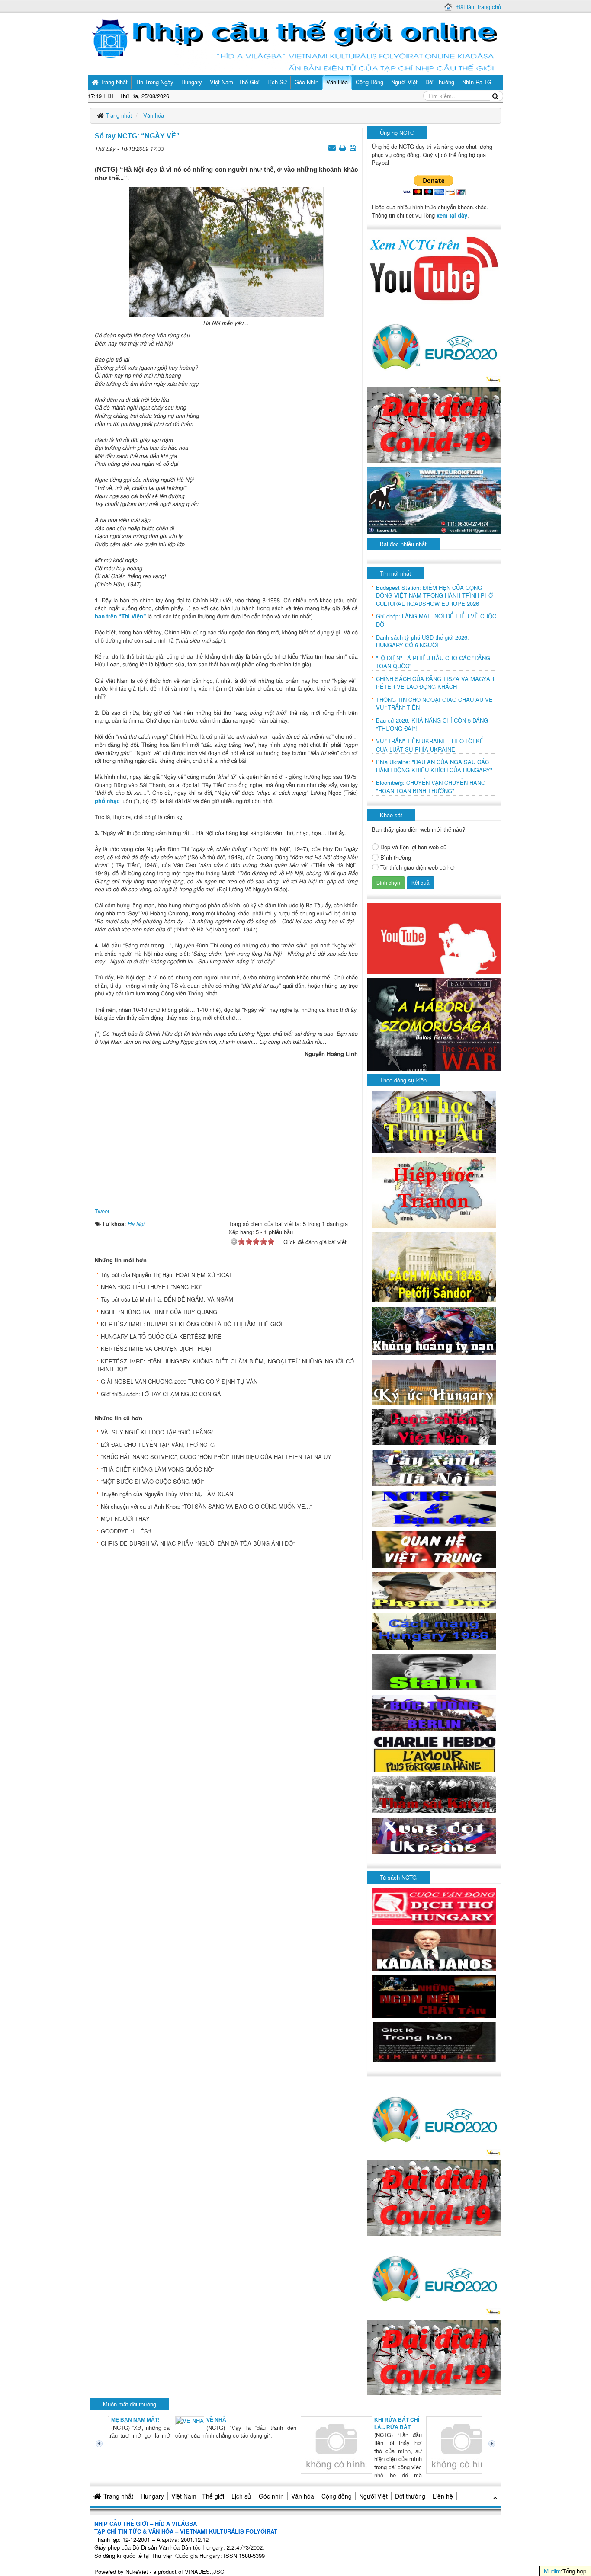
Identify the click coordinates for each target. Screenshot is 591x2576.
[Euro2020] (434, 344)
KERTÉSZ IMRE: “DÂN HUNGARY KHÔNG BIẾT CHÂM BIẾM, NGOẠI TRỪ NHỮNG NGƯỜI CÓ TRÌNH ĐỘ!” (225, 1365)
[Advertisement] (226, 1121)
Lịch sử (241, 2496)
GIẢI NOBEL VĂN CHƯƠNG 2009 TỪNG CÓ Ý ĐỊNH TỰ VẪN (179, 1381)
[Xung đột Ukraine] (434, 1835)
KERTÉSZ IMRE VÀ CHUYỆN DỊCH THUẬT (157, 1349)
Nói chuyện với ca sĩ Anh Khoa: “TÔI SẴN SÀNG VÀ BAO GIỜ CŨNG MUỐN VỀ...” (206, 1506)
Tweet (102, 1211)
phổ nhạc (107, 801)
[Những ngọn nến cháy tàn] (434, 1995)
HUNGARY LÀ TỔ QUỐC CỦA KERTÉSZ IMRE (161, 1336)
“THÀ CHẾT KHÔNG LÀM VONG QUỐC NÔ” (157, 1469)
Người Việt (373, 2496)
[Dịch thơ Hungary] (434, 1906)
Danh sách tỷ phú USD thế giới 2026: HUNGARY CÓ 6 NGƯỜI (422, 642)
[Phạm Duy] (434, 1589)
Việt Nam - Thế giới (198, 2496)
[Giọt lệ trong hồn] (434, 2041)
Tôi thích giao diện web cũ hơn (418, 867)
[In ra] (344, 147)
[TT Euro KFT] (434, 500)
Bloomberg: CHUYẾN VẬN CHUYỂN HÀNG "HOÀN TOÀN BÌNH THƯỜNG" (431, 787)
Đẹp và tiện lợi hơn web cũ (413, 847)
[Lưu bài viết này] (354, 147)
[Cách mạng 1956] (434, 1630)
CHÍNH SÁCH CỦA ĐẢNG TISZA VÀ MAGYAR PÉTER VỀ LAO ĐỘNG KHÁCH (435, 683)
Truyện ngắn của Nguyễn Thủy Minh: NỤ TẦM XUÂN (167, 1494)
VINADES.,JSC (204, 2571)
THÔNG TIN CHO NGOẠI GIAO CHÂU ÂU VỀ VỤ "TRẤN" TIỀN (434, 704)
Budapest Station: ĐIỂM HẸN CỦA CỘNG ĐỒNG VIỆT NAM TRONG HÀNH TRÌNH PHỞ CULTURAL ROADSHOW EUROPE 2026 (434, 596)
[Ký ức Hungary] (434, 1381)
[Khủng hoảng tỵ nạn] (434, 1330)
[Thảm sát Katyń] (434, 1794)
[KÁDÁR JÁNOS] (434, 1949)
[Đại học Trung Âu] (434, 1121)
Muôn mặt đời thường (130, 2404)
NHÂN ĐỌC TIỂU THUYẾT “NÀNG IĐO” (151, 1287)
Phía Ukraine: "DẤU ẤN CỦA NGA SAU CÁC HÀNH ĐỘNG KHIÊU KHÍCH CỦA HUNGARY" (434, 766)
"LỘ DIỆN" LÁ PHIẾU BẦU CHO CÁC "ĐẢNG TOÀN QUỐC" (433, 662)
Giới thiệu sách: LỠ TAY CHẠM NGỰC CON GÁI (162, 1394)
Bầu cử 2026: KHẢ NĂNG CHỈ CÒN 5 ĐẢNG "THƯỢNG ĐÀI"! (432, 725)
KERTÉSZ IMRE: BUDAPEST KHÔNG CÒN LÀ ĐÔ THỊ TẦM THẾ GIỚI (192, 1324)
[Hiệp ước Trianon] (434, 1192)
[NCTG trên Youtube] (434, 267)
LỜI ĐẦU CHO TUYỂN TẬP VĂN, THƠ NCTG (158, 1445)
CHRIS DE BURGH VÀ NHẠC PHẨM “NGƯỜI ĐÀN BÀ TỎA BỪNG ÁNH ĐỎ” (198, 1543)
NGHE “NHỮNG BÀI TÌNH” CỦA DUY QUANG (159, 1312)
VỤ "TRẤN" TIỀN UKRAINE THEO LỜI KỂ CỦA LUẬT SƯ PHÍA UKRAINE (430, 745)
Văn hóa (303, 2496)
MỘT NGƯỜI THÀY (125, 1518)
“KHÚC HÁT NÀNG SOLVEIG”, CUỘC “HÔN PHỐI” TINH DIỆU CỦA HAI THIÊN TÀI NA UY (216, 1457)
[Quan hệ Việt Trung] (434, 1549)
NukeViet (137, 2571)
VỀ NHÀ (153, 2420)
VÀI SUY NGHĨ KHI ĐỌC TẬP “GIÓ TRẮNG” (157, 1432)
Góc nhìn (271, 2496)
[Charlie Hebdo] (434, 1753)
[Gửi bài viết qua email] (333, 147)
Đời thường (410, 2496)
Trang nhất (118, 2496)
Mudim (552, 2571)
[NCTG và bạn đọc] (434, 1508)
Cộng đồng (337, 2496)
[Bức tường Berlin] (434, 1712)
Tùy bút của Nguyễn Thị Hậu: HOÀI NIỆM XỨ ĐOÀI (166, 1275)
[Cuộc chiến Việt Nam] (434, 1426)
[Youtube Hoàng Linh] (434, 938)
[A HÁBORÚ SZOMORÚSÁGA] (434, 1023)
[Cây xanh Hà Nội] (434, 1467)
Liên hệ (443, 2496)
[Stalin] (434, 1671)
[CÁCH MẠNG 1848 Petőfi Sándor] (434, 1267)
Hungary (152, 2496)
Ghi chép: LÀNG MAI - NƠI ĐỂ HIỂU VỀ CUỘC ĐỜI (436, 620)
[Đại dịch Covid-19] (434, 424)
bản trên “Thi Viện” (120, 616)
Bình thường (396, 858)
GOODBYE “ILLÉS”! (126, 1531)
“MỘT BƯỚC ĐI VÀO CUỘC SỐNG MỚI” (152, 1481)
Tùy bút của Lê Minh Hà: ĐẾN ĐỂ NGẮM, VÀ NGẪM (167, 1299)
